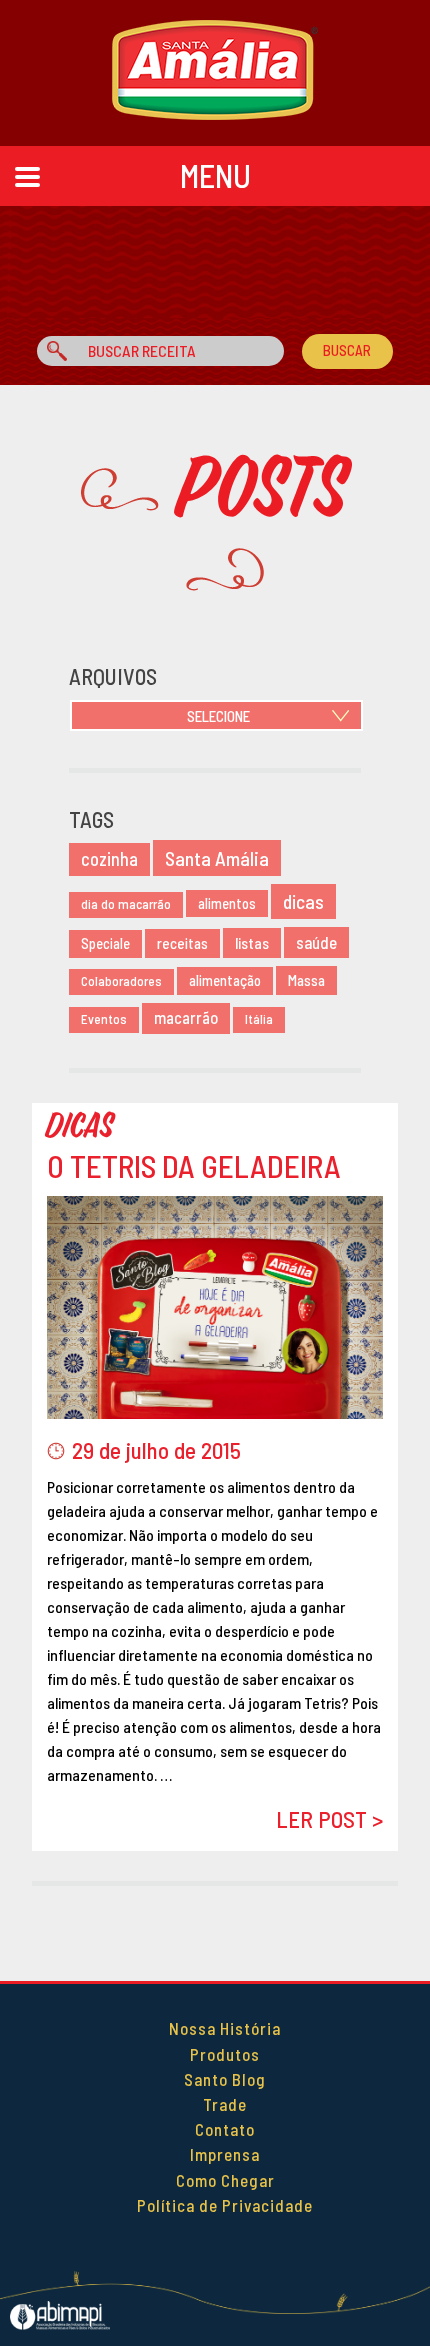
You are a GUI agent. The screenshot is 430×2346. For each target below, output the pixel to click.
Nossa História (225, 2028)
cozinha (109, 859)
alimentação (225, 980)
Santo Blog (225, 2079)
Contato (225, 2129)
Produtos (225, 2054)
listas (252, 942)
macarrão (186, 1017)
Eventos (104, 1019)
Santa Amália (217, 858)
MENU (215, 175)
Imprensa (225, 2154)
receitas (182, 943)
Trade (225, 2104)
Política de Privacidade (225, 2205)
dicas (303, 901)
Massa (306, 980)
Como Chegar (225, 2180)
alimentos (227, 903)
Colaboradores (121, 981)
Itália (259, 1019)
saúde (316, 942)
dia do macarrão (126, 904)
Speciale (105, 943)
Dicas (81, 1126)
